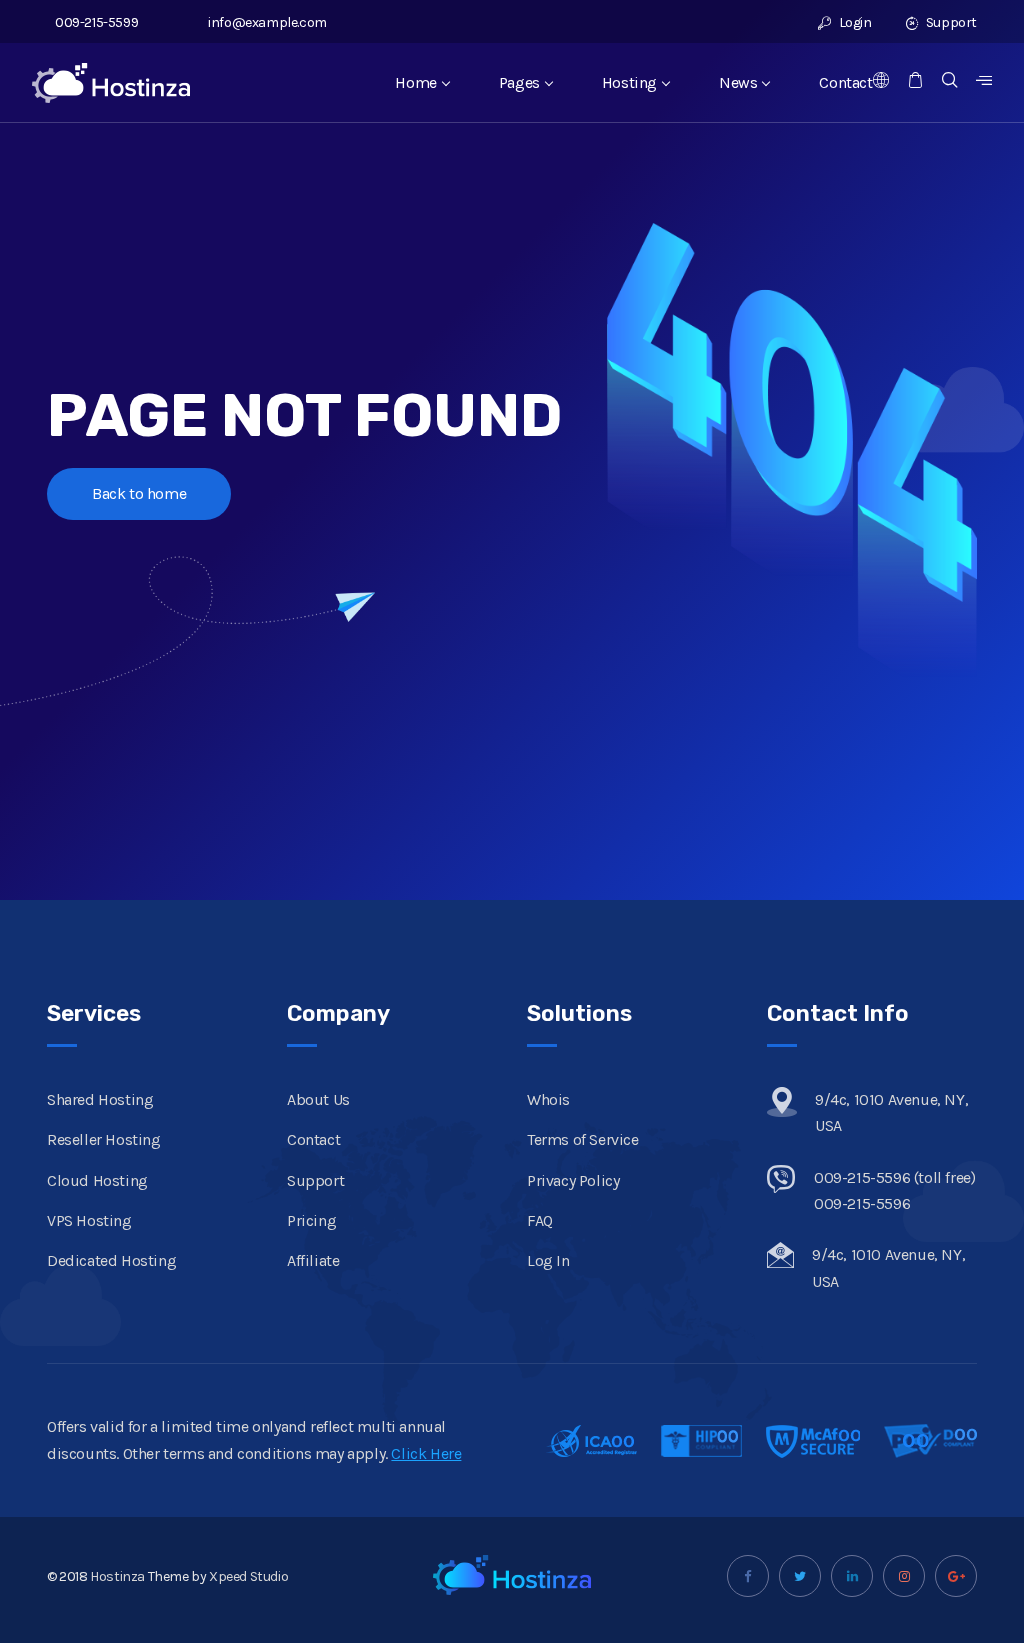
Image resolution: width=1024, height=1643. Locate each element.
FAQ (540, 1220)
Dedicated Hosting (111, 1260)
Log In (548, 1260)
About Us (318, 1099)
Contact (845, 82)
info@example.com (267, 22)
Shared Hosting (100, 1099)
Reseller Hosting (104, 1139)
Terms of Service (583, 1139)
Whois (548, 1099)
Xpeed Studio (248, 1576)
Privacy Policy (573, 1180)
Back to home (139, 493)
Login (853, 22)
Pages (519, 82)
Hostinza (117, 1576)
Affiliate (313, 1260)
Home (415, 82)
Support (950, 22)
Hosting (629, 82)
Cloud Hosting (97, 1180)
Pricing (311, 1220)
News (738, 82)
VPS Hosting (89, 1220)
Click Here (426, 1453)
